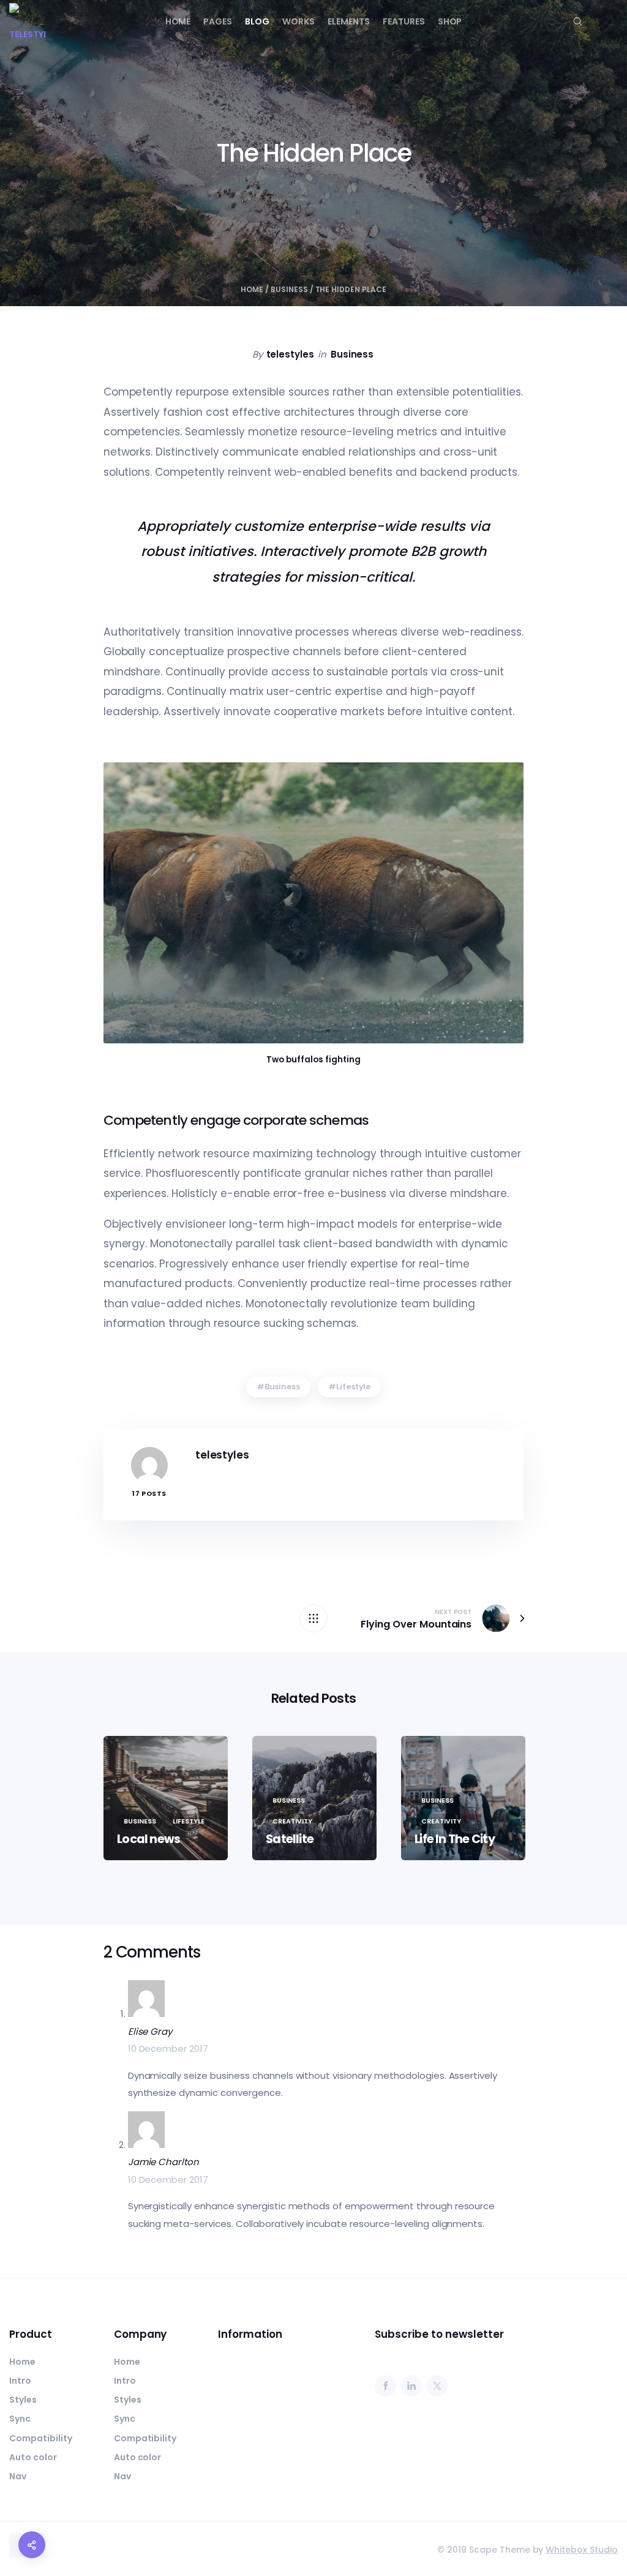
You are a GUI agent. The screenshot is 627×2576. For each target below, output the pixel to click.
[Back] (313, 1618)
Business (289, 289)
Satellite (290, 1839)
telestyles (291, 354)
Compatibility (41, 2438)
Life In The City (455, 1839)
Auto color (33, 2457)
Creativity (292, 1821)
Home (178, 21)
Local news (148, 1839)
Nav (18, 2476)
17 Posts (149, 1494)
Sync (20, 2419)
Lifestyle (354, 1387)
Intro (20, 2381)
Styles (23, 2400)
